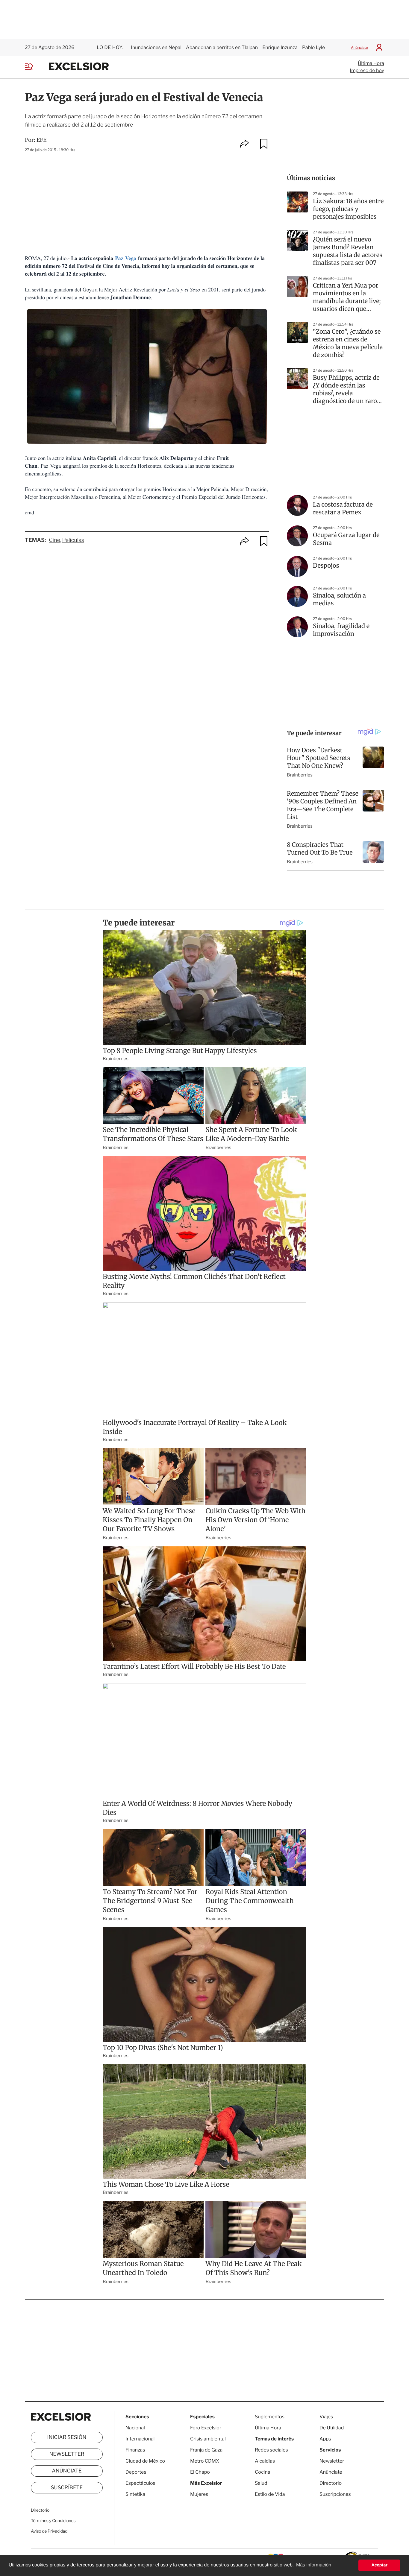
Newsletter (67, 2454)
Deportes (136, 2472)
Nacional (135, 2428)
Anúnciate (359, 47)
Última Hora (371, 63)
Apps (325, 2439)
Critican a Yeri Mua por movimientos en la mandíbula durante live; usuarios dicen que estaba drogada (347, 297)
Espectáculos (140, 2483)
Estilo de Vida (270, 2494)
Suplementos (270, 2417)
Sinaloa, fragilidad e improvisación (341, 630)
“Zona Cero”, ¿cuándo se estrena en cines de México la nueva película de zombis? (348, 343)
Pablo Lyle (314, 47)
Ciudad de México (145, 2461)
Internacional (140, 2439)
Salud (261, 2483)
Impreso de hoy (367, 70)
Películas (73, 540)
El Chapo (200, 2472)
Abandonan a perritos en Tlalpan (222, 47)
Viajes (326, 2417)
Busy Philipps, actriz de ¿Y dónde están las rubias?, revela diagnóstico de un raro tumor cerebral (346, 390)
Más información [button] (314, 2565)
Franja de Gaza (206, 2450)
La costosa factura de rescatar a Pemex (343, 509)
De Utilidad (332, 2428)
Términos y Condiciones (53, 2521)
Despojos (326, 566)
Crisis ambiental (208, 2439)
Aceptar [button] (379, 2565)
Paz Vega (126, 258)
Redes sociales (271, 2450)
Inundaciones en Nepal (156, 47)
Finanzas (135, 2450)
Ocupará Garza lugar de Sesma (346, 539)
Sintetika (135, 2494)
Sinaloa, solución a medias (339, 599)
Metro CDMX (205, 2461)
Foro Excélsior (206, 2428)
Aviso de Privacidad (49, 2531)
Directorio (40, 2510)
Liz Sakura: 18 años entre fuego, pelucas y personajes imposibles (348, 209)
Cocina (263, 2472)
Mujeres (199, 2494)
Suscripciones (335, 2494)
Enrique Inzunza (280, 47)
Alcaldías (265, 2461)
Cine (54, 540)
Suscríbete (67, 2488)
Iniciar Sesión (67, 2437)
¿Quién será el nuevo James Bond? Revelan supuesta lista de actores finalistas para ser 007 (348, 251)
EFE (42, 140)
